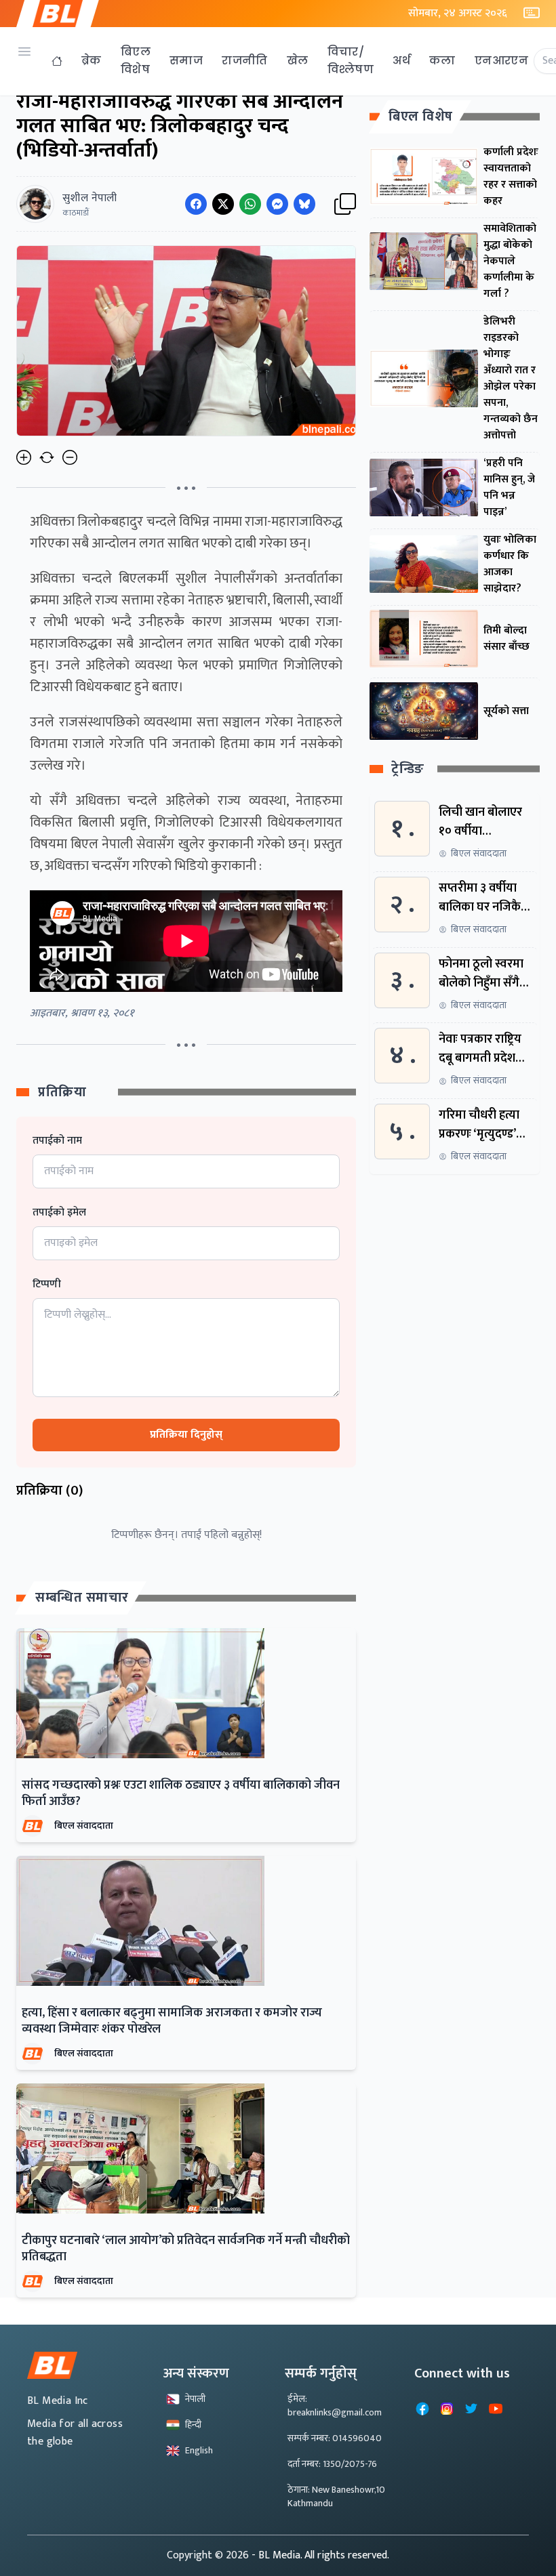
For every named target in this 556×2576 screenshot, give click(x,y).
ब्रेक (92, 61)
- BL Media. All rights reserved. (320, 2555)
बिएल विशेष (136, 61)
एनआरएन (501, 61)
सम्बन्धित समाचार (82, 1598)
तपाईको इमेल (59, 1213)
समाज (186, 61)
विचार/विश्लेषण (351, 61)
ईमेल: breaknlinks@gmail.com (335, 2406)
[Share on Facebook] (196, 204)
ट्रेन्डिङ (408, 769)
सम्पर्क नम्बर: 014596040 (335, 2438)
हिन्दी (193, 2425)
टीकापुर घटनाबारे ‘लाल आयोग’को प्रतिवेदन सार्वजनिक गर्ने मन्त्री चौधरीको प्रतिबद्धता (186, 2249)
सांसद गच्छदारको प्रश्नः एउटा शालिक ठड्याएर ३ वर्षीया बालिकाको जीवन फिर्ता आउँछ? (181, 1793)
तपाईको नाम (57, 1141)
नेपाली (195, 2399)
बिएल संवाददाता (84, 1826)
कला (442, 61)
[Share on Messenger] (277, 204)
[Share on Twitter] (223, 204)
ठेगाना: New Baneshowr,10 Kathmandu (336, 2496)
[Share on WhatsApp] (250, 204)
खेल (298, 61)
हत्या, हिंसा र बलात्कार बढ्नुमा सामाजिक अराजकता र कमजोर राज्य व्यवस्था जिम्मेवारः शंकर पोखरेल (172, 2021)
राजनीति (245, 61)
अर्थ (401, 61)
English (199, 2450)
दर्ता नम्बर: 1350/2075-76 (332, 2464)
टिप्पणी (47, 1285)
